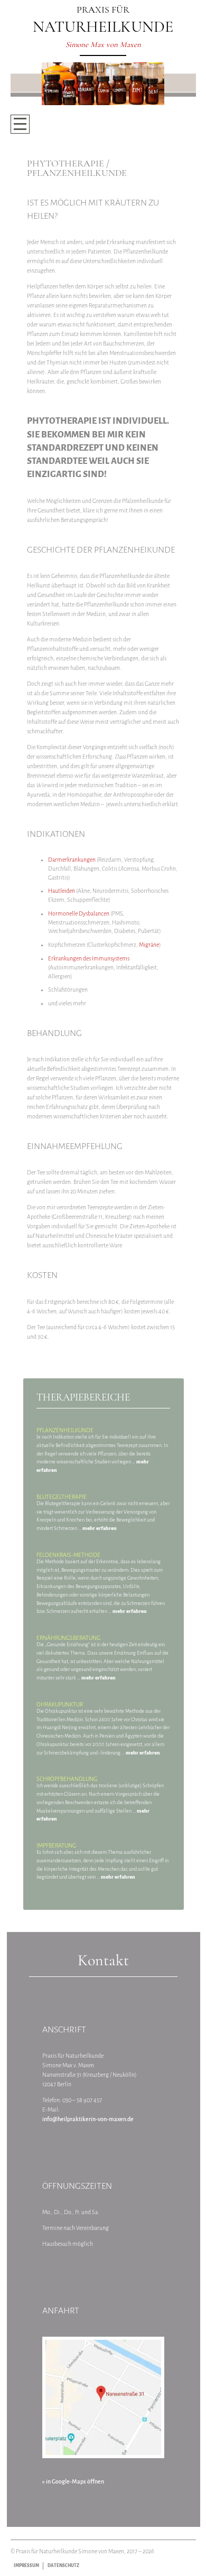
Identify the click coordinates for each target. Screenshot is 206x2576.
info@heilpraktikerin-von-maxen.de (88, 2119)
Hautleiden (62, 891)
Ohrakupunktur (60, 1704)
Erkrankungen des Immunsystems (89, 958)
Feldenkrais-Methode (68, 1555)
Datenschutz (63, 2566)
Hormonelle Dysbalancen (79, 913)
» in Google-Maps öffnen (73, 2481)
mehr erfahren (100, 1528)
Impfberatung (56, 1845)
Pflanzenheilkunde (65, 1430)
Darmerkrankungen (72, 860)
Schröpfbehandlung (67, 1779)
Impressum (26, 2566)
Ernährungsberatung (68, 1638)
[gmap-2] (103, 2398)
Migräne (149, 945)
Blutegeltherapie (62, 1497)
